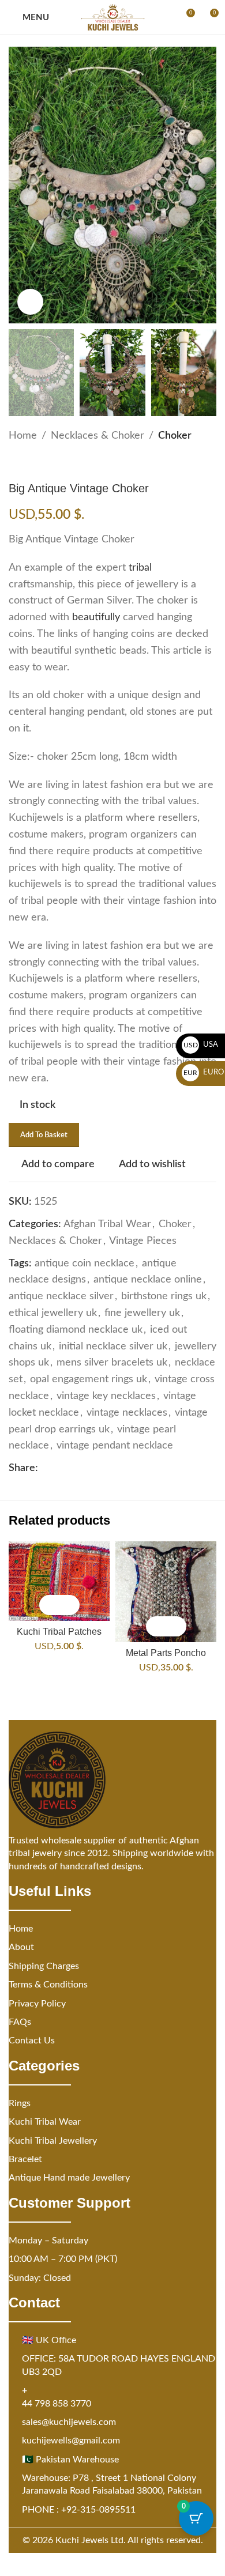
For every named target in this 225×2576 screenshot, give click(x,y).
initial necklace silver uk (113, 1347)
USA (201, 1045)
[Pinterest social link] (73, 1469)
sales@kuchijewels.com (69, 2422)
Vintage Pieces (143, 1241)
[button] (49, 1605)
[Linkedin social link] (87, 1469)
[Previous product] (16, 463)
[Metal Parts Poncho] (166, 1592)
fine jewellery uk (142, 1313)
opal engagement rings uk (89, 1379)
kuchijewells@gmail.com (71, 2441)
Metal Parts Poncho (166, 1653)
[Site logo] (113, 17)
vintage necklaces (127, 1413)
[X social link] (59, 1469)
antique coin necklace (85, 1264)
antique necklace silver (61, 1296)
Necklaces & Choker (97, 436)
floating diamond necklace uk (76, 1330)
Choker (175, 436)
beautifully (96, 617)
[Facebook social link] (45, 1469)
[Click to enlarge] (30, 302)
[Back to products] (29, 463)
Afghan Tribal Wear (107, 1224)
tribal (140, 568)
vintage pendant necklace (115, 1446)
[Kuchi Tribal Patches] (59, 1581)
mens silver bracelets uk (112, 1363)
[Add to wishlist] (70, 1605)
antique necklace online (148, 1280)
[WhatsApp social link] (100, 1469)
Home (23, 436)
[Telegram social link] (114, 1469)
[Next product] (43, 463)
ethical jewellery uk (53, 1313)
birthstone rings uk (164, 1296)
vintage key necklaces (106, 1396)
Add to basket (44, 1135)
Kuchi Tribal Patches (59, 1631)
